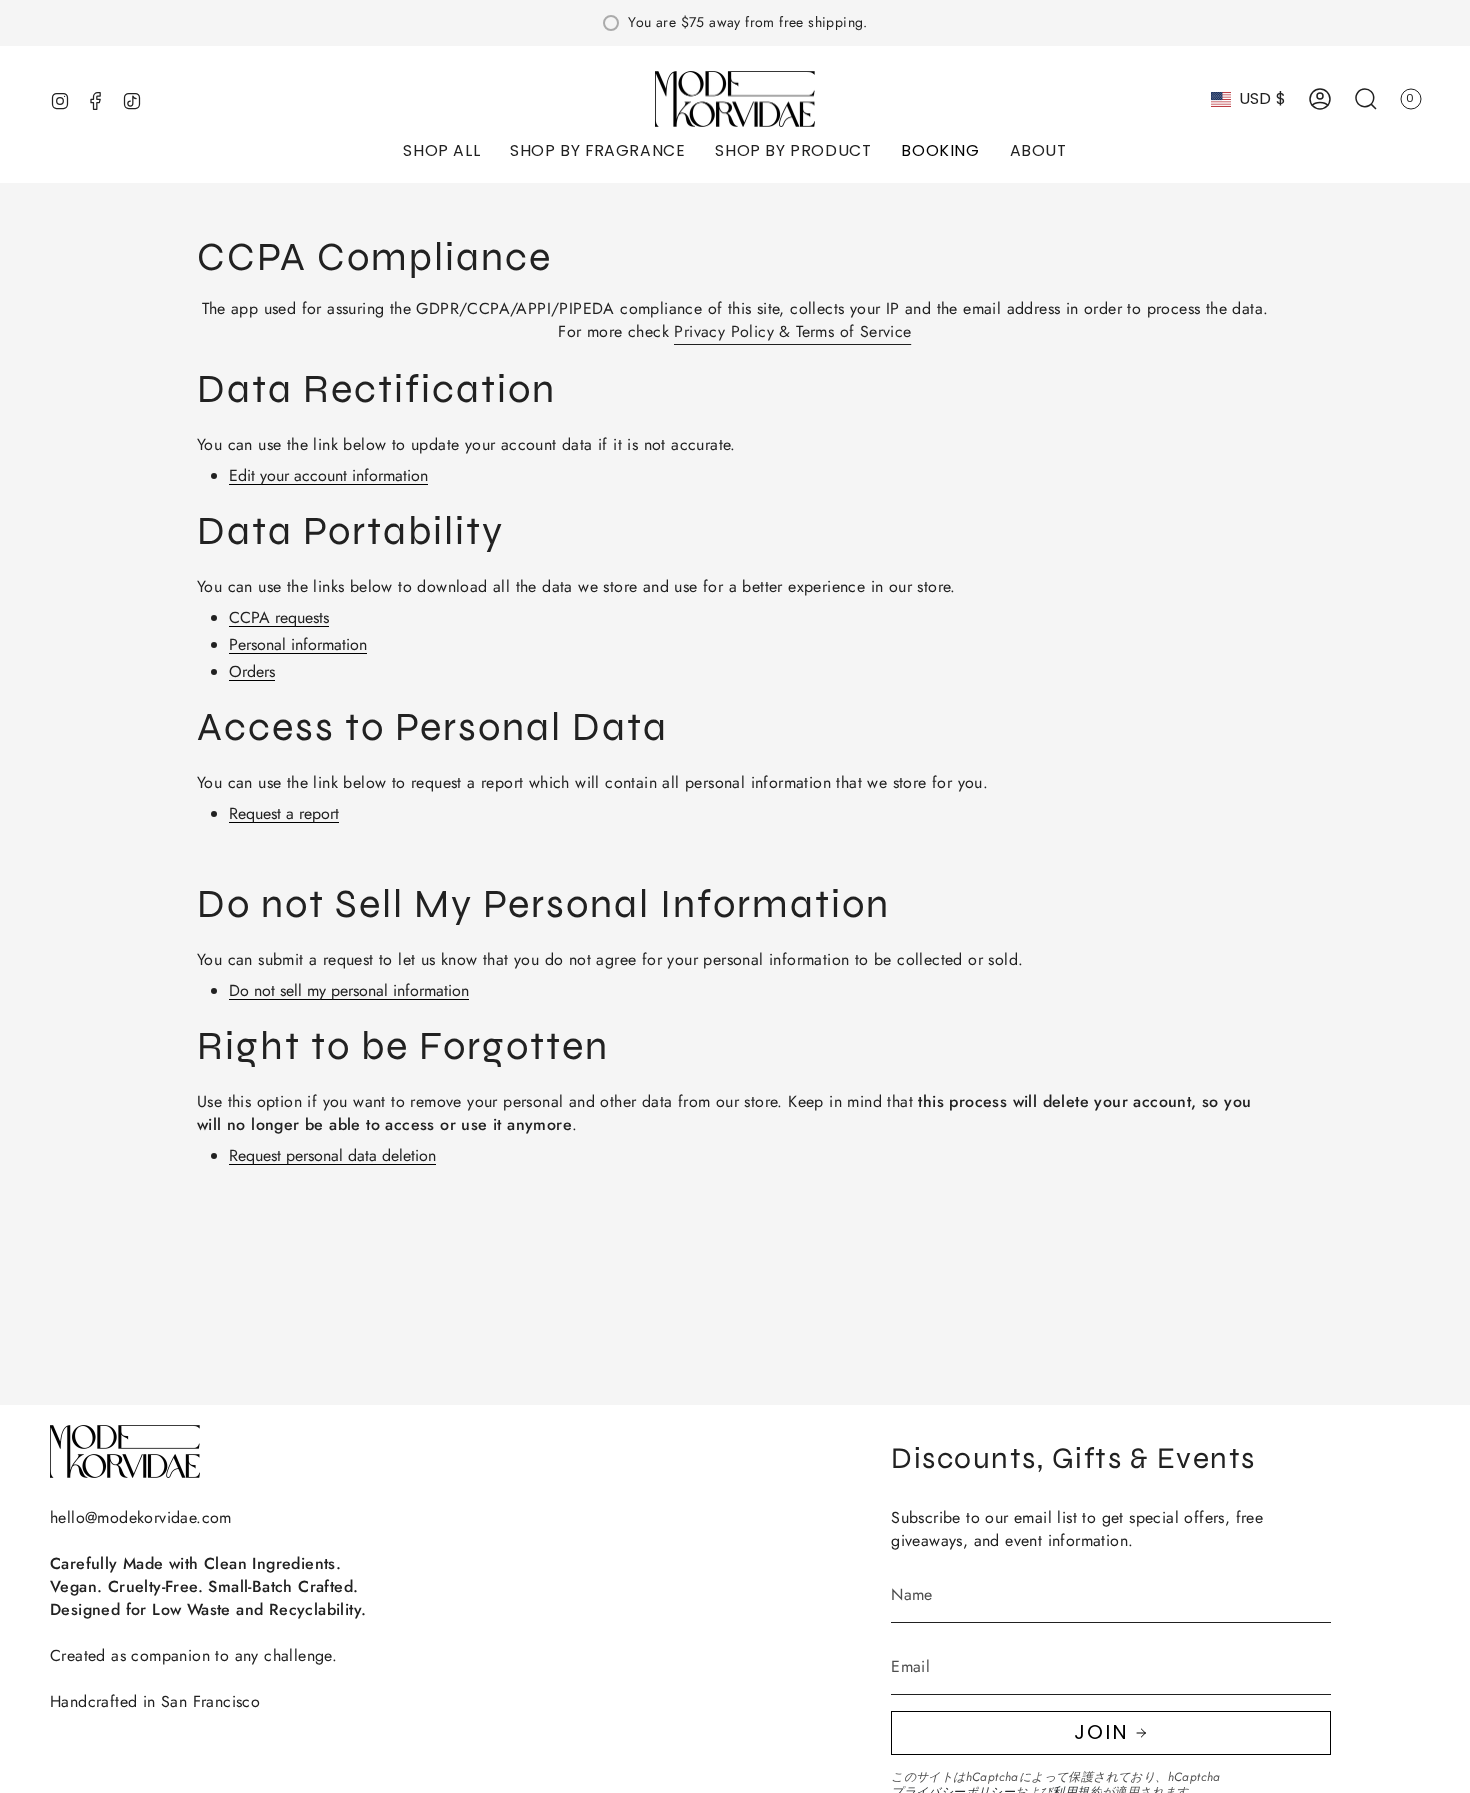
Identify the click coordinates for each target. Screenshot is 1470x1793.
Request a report (284, 814)
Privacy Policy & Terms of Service (792, 331)
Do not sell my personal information (349, 991)
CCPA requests (279, 618)
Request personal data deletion (332, 1156)
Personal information (298, 645)
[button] (441, 152)
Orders (252, 672)
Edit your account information (328, 476)
